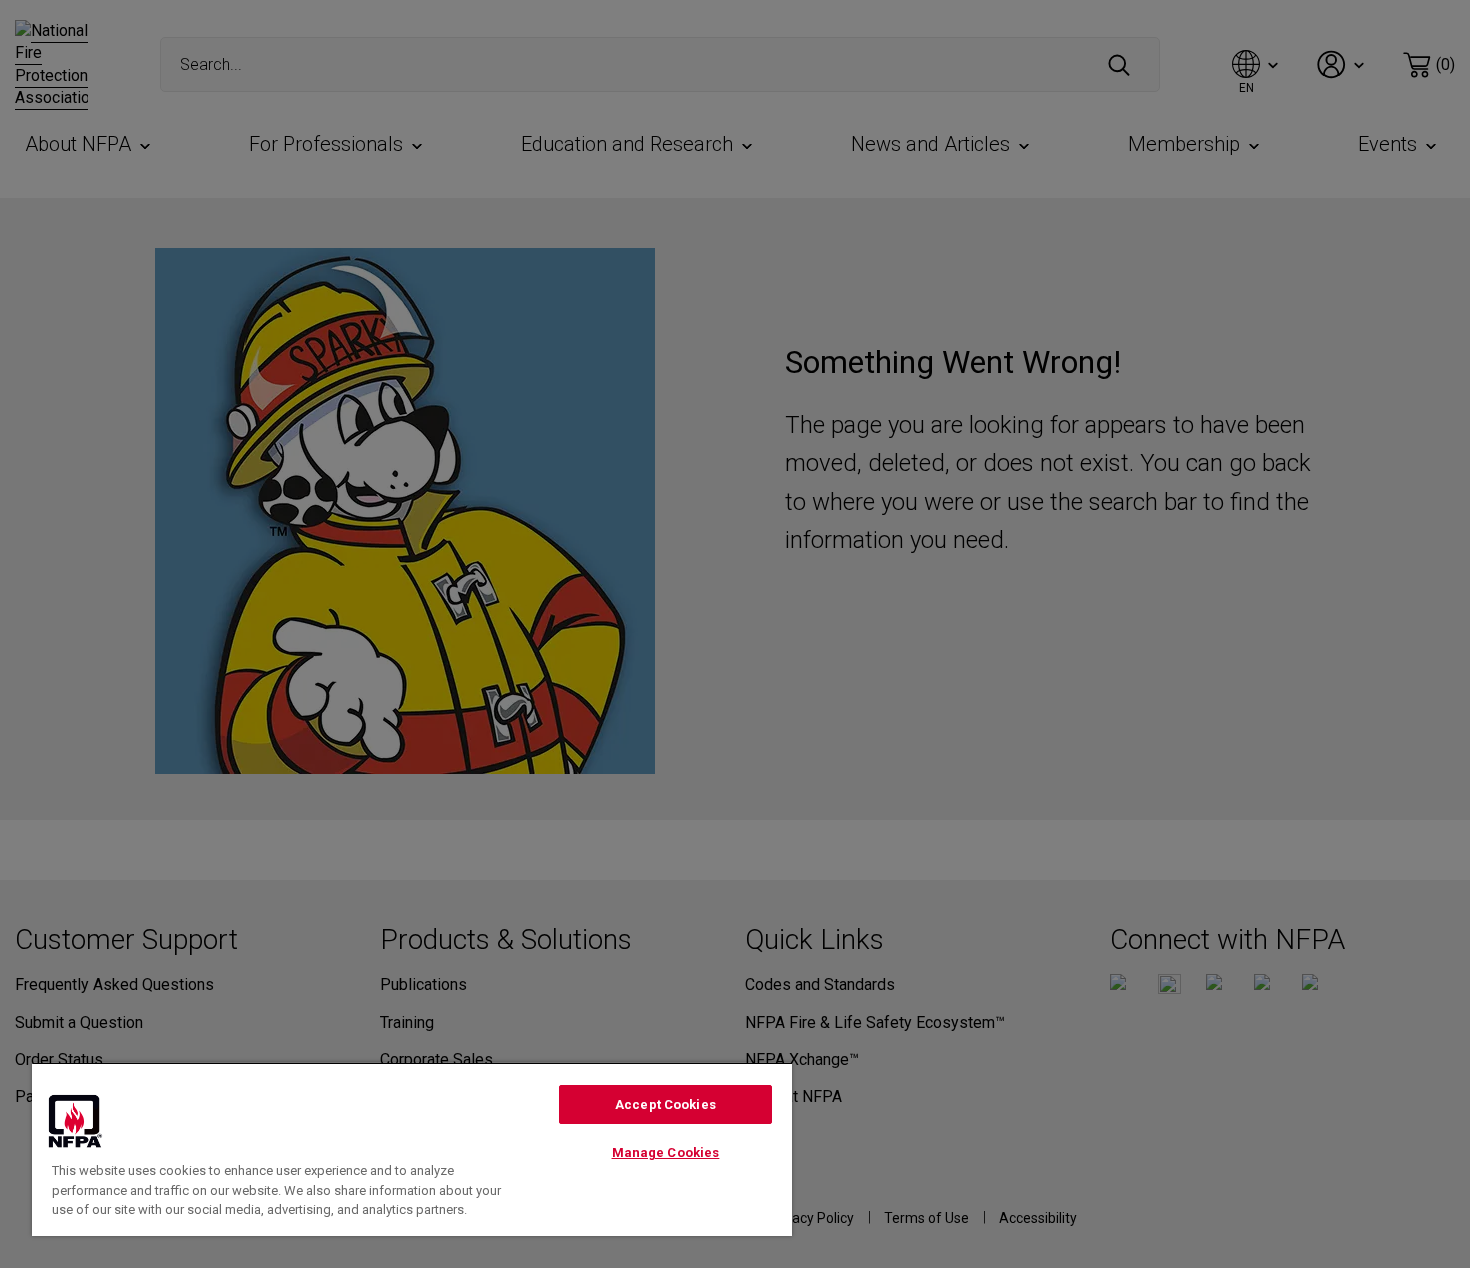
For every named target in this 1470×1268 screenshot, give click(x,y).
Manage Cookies (666, 1152)
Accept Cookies (665, 1104)
